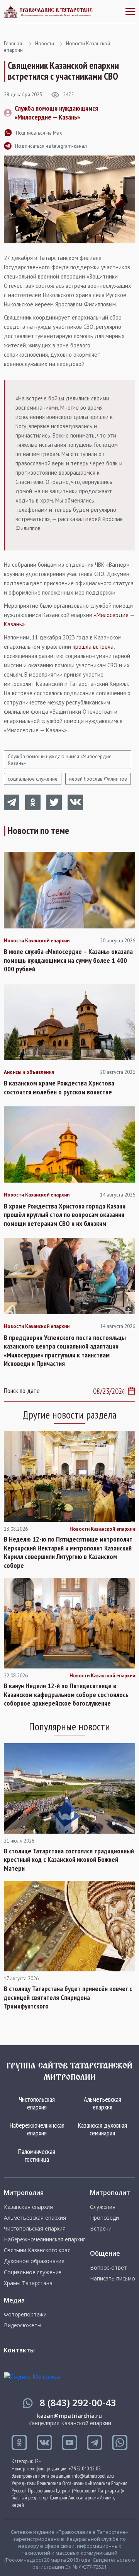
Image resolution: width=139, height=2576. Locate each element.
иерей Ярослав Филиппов (98, 779)
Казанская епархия (28, 2207)
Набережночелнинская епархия (37, 2129)
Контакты (19, 2350)
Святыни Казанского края (37, 2250)
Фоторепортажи (25, 2314)
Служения (103, 2207)
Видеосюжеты (22, 2325)
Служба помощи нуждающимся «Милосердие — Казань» (56, 113)
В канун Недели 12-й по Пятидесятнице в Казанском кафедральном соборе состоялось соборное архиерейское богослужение (66, 1695)
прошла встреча (93, 647)
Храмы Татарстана (28, 2283)
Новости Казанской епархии (37, 941)
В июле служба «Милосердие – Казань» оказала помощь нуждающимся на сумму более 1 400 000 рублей (68, 960)
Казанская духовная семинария (103, 2129)
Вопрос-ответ (108, 2268)
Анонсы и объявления (29, 1072)
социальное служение (33, 779)
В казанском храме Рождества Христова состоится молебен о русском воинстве (59, 1088)
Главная (13, 44)
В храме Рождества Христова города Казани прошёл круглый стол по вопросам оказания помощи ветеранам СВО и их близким (65, 1215)
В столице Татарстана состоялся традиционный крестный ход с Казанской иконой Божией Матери (69, 1860)
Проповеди (104, 2218)
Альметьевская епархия (103, 2103)
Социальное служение (33, 2272)
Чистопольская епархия (37, 2103)
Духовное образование (34, 2261)
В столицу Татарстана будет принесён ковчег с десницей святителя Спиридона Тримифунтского (68, 1997)
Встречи (101, 2229)
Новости (45, 44)
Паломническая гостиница (37, 2155)
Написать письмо (113, 2279)
